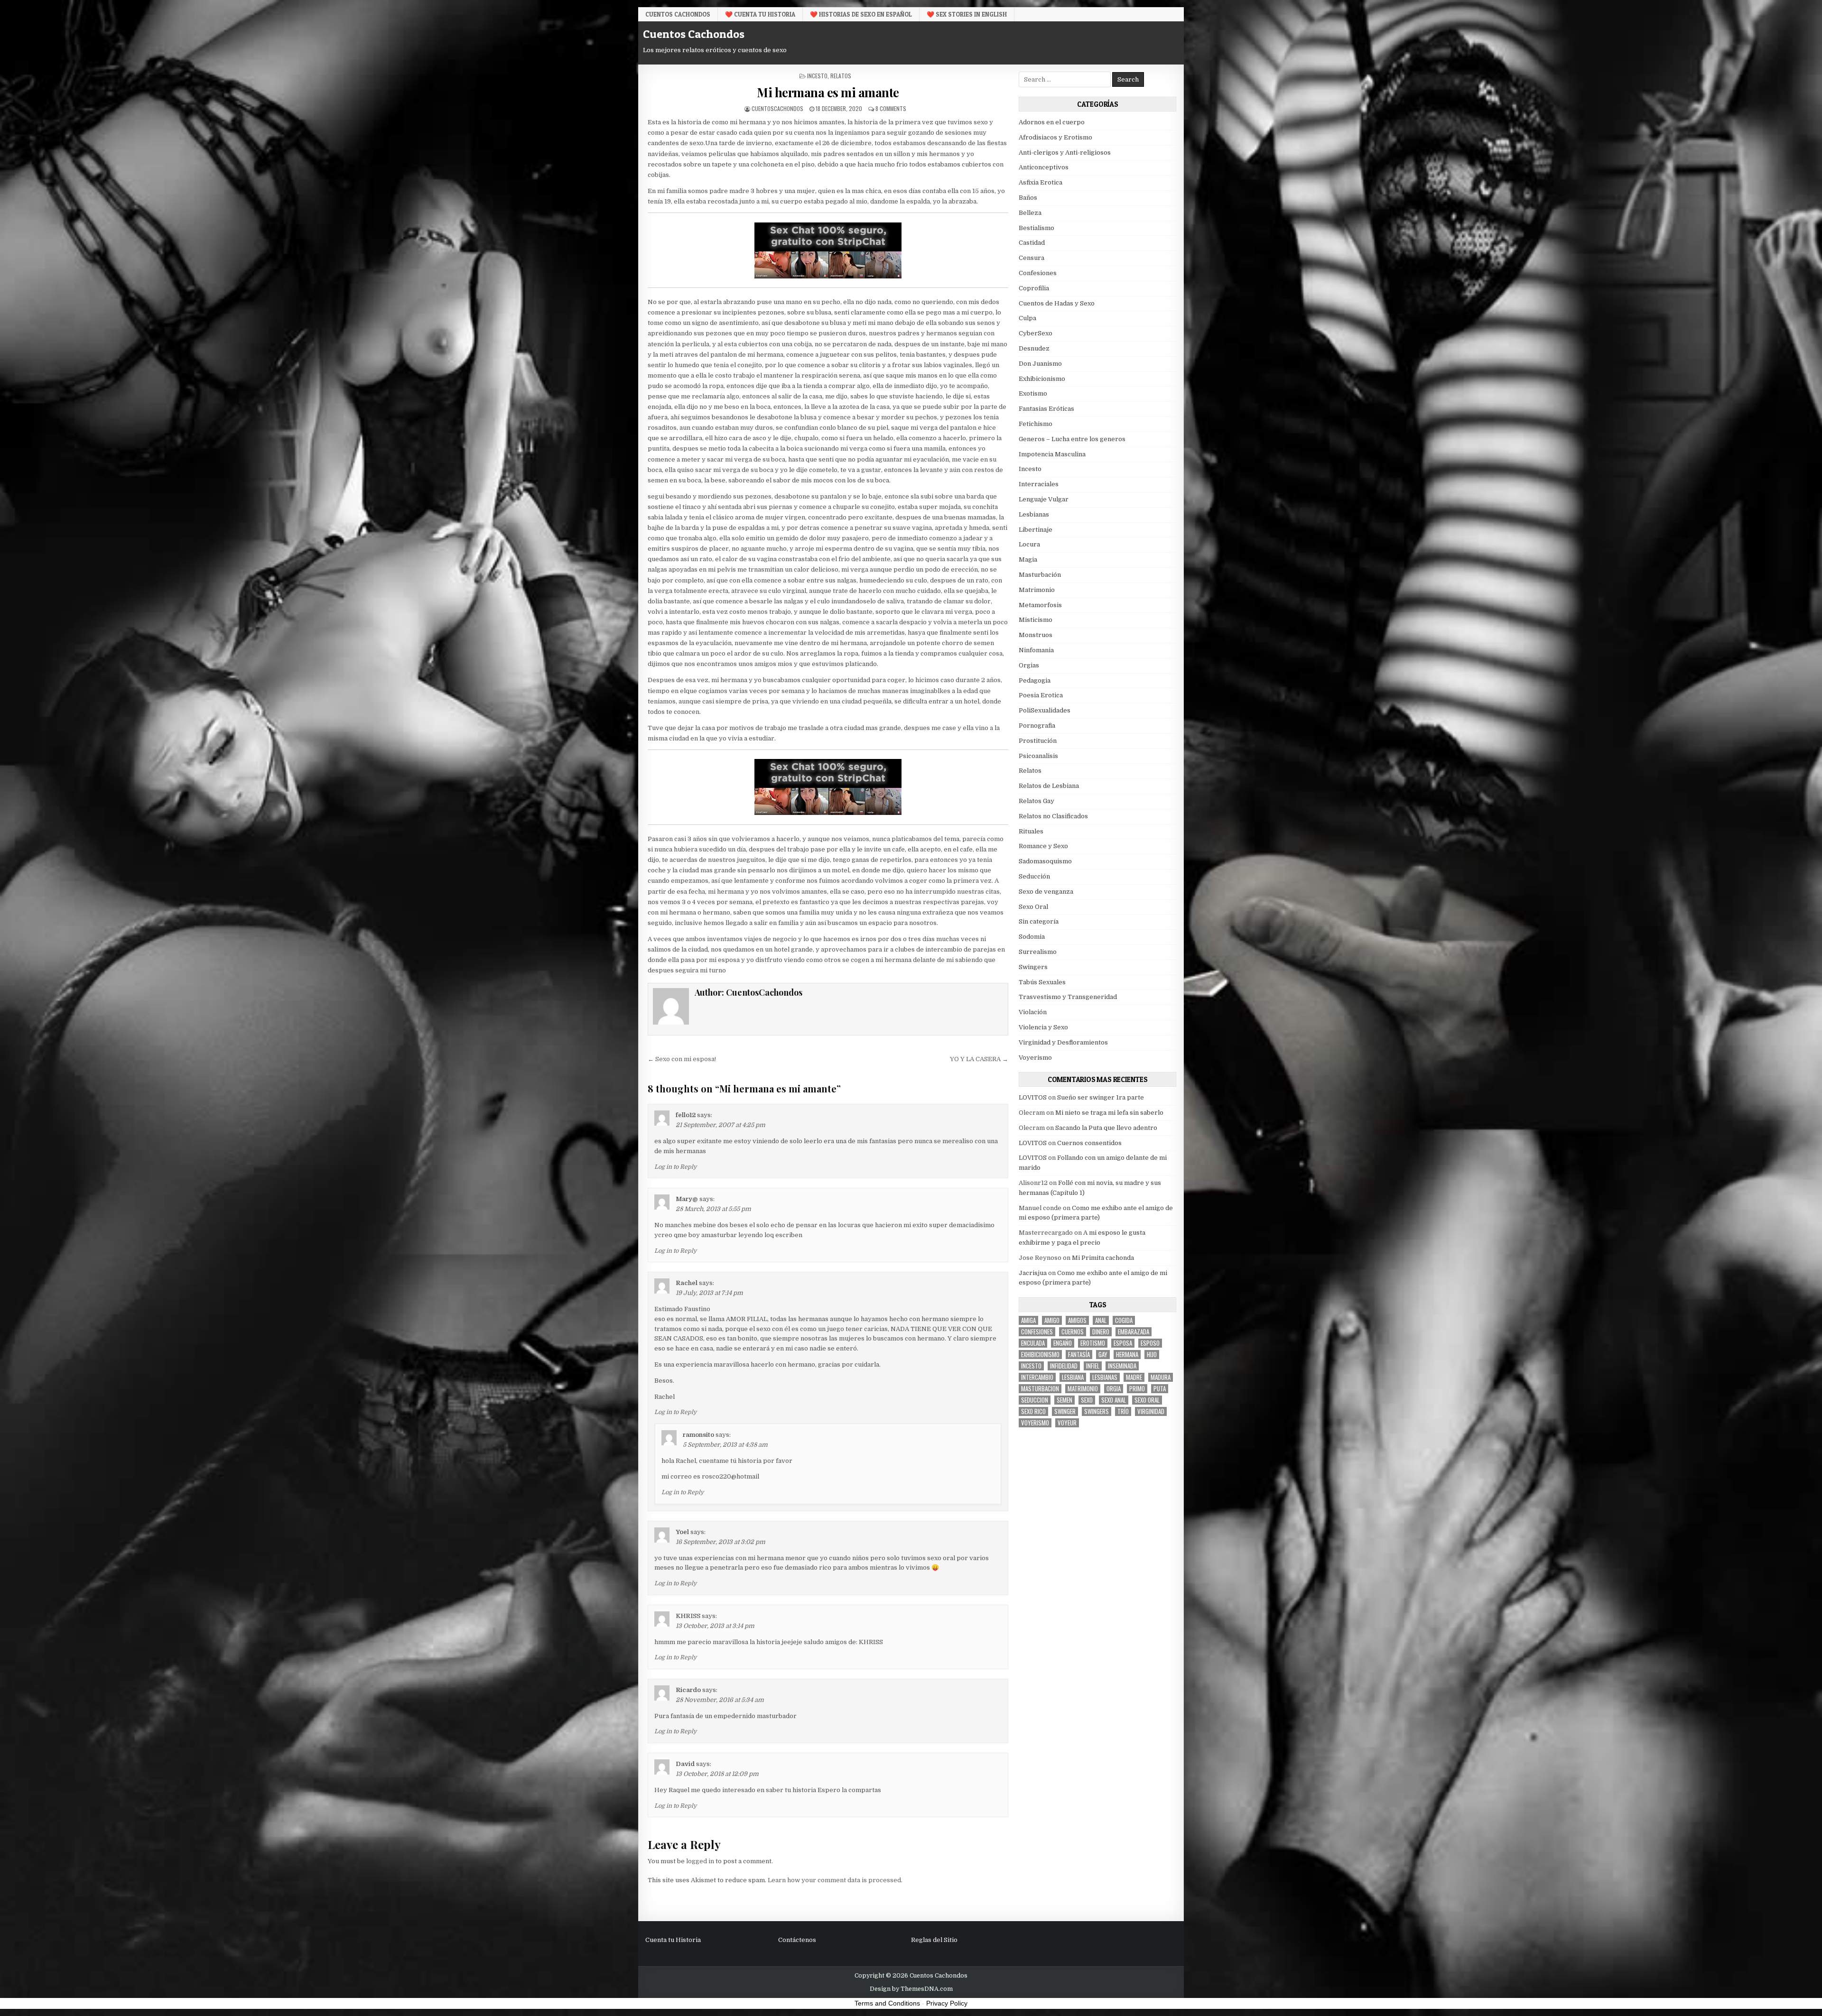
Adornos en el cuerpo (1052, 122)
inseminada (1122, 1366)
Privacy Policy (947, 2003)
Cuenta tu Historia (673, 1940)
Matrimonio (1037, 590)
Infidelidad (1064, 1366)
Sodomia (1032, 937)
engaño (1063, 1343)
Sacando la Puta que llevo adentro (1106, 1128)
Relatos (841, 76)
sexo (1087, 1400)
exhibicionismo (1040, 1355)
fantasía (1079, 1355)
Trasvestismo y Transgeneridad (1068, 997)
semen (1064, 1400)
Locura (1029, 544)
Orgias (1029, 665)
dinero (1101, 1332)
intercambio (1037, 1377)
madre (1134, 1377)
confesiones (1037, 1332)
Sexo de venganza (1046, 892)
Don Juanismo (1040, 364)
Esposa (1123, 1343)
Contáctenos (797, 1940)
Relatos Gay (1036, 801)
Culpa (1027, 318)
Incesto (817, 76)
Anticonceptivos (1044, 167)
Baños (1028, 198)
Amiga (1028, 1320)
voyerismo (1035, 1423)
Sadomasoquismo (1045, 861)
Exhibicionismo (1042, 379)
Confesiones (1038, 273)
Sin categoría (1039, 921)
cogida (1124, 1320)
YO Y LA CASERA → (979, 1059)
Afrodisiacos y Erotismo (1055, 137)
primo (1137, 1389)
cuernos (1073, 1332)
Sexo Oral (1033, 907)
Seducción (1034, 876)
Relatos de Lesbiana (1049, 786)
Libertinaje (1036, 530)
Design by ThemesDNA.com (911, 1989)
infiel (1093, 1366)
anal (1101, 1320)
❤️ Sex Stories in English (967, 14)
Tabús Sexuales (1042, 982)
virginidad (1151, 1411)
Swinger (1065, 1411)
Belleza (1030, 213)
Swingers (1033, 967)
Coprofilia (1034, 288)
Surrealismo (1038, 952)
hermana (1127, 1355)
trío (1123, 1411)
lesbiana (1073, 1377)
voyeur (1067, 1423)
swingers (1097, 1411)
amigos (1077, 1320)
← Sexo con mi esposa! (682, 1059)
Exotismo (1033, 393)
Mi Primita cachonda (1103, 1258)
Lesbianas (1034, 514)
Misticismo (1036, 620)
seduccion (1035, 1400)
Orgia (1114, 1389)
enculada (1033, 1343)
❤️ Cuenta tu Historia (760, 14)
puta (1160, 1389)
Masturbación (1040, 575)
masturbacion (1040, 1389)
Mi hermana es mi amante (828, 92)
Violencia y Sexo (1043, 1027)
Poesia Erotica (1041, 695)
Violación (1033, 1012)
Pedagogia (1035, 680)
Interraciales (1039, 484)
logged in (700, 1861)
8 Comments (891, 108)
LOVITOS (1033, 1097)
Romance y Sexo (1043, 846)
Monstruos (1036, 635)
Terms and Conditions (887, 2003)
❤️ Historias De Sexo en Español (861, 14)
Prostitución (1038, 741)
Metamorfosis (1040, 605)
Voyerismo (1035, 1058)
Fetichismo (1036, 424)
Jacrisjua (1033, 1273)
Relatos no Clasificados (1053, 816)
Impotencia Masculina (1052, 454)
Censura (1032, 258)
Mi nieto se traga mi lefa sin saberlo (1109, 1113)
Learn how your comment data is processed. (835, 1880)
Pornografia (1037, 726)
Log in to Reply (675, 1167)
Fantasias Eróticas (1046, 409)
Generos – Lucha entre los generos (1072, 439)
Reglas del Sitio (934, 1940)
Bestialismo (1036, 228)
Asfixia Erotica (1041, 182)
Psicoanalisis (1038, 756)
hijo (1152, 1355)
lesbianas (1105, 1377)
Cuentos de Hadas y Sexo (1057, 303)
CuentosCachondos (777, 108)
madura (1161, 1377)
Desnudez (1034, 348)
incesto (1031, 1366)
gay (1103, 1355)
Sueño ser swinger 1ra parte (1101, 1097)
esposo (1150, 1343)
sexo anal (1114, 1400)
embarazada (1134, 1332)
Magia (1028, 559)
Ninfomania (1036, 650)
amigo (1052, 1320)
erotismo (1093, 1343)
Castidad (1032, 243)
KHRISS (688, 1616)
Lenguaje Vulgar (1044, 499)
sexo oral (1147, 1400)
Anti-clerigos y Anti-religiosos (1065, 153)
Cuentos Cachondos (678, 14)
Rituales (1031, 831)
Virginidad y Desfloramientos (1063, 1042)
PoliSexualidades (1045, 710)
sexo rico (1033, 1411)
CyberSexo (1036, 333)
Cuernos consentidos (1089, 1143)
